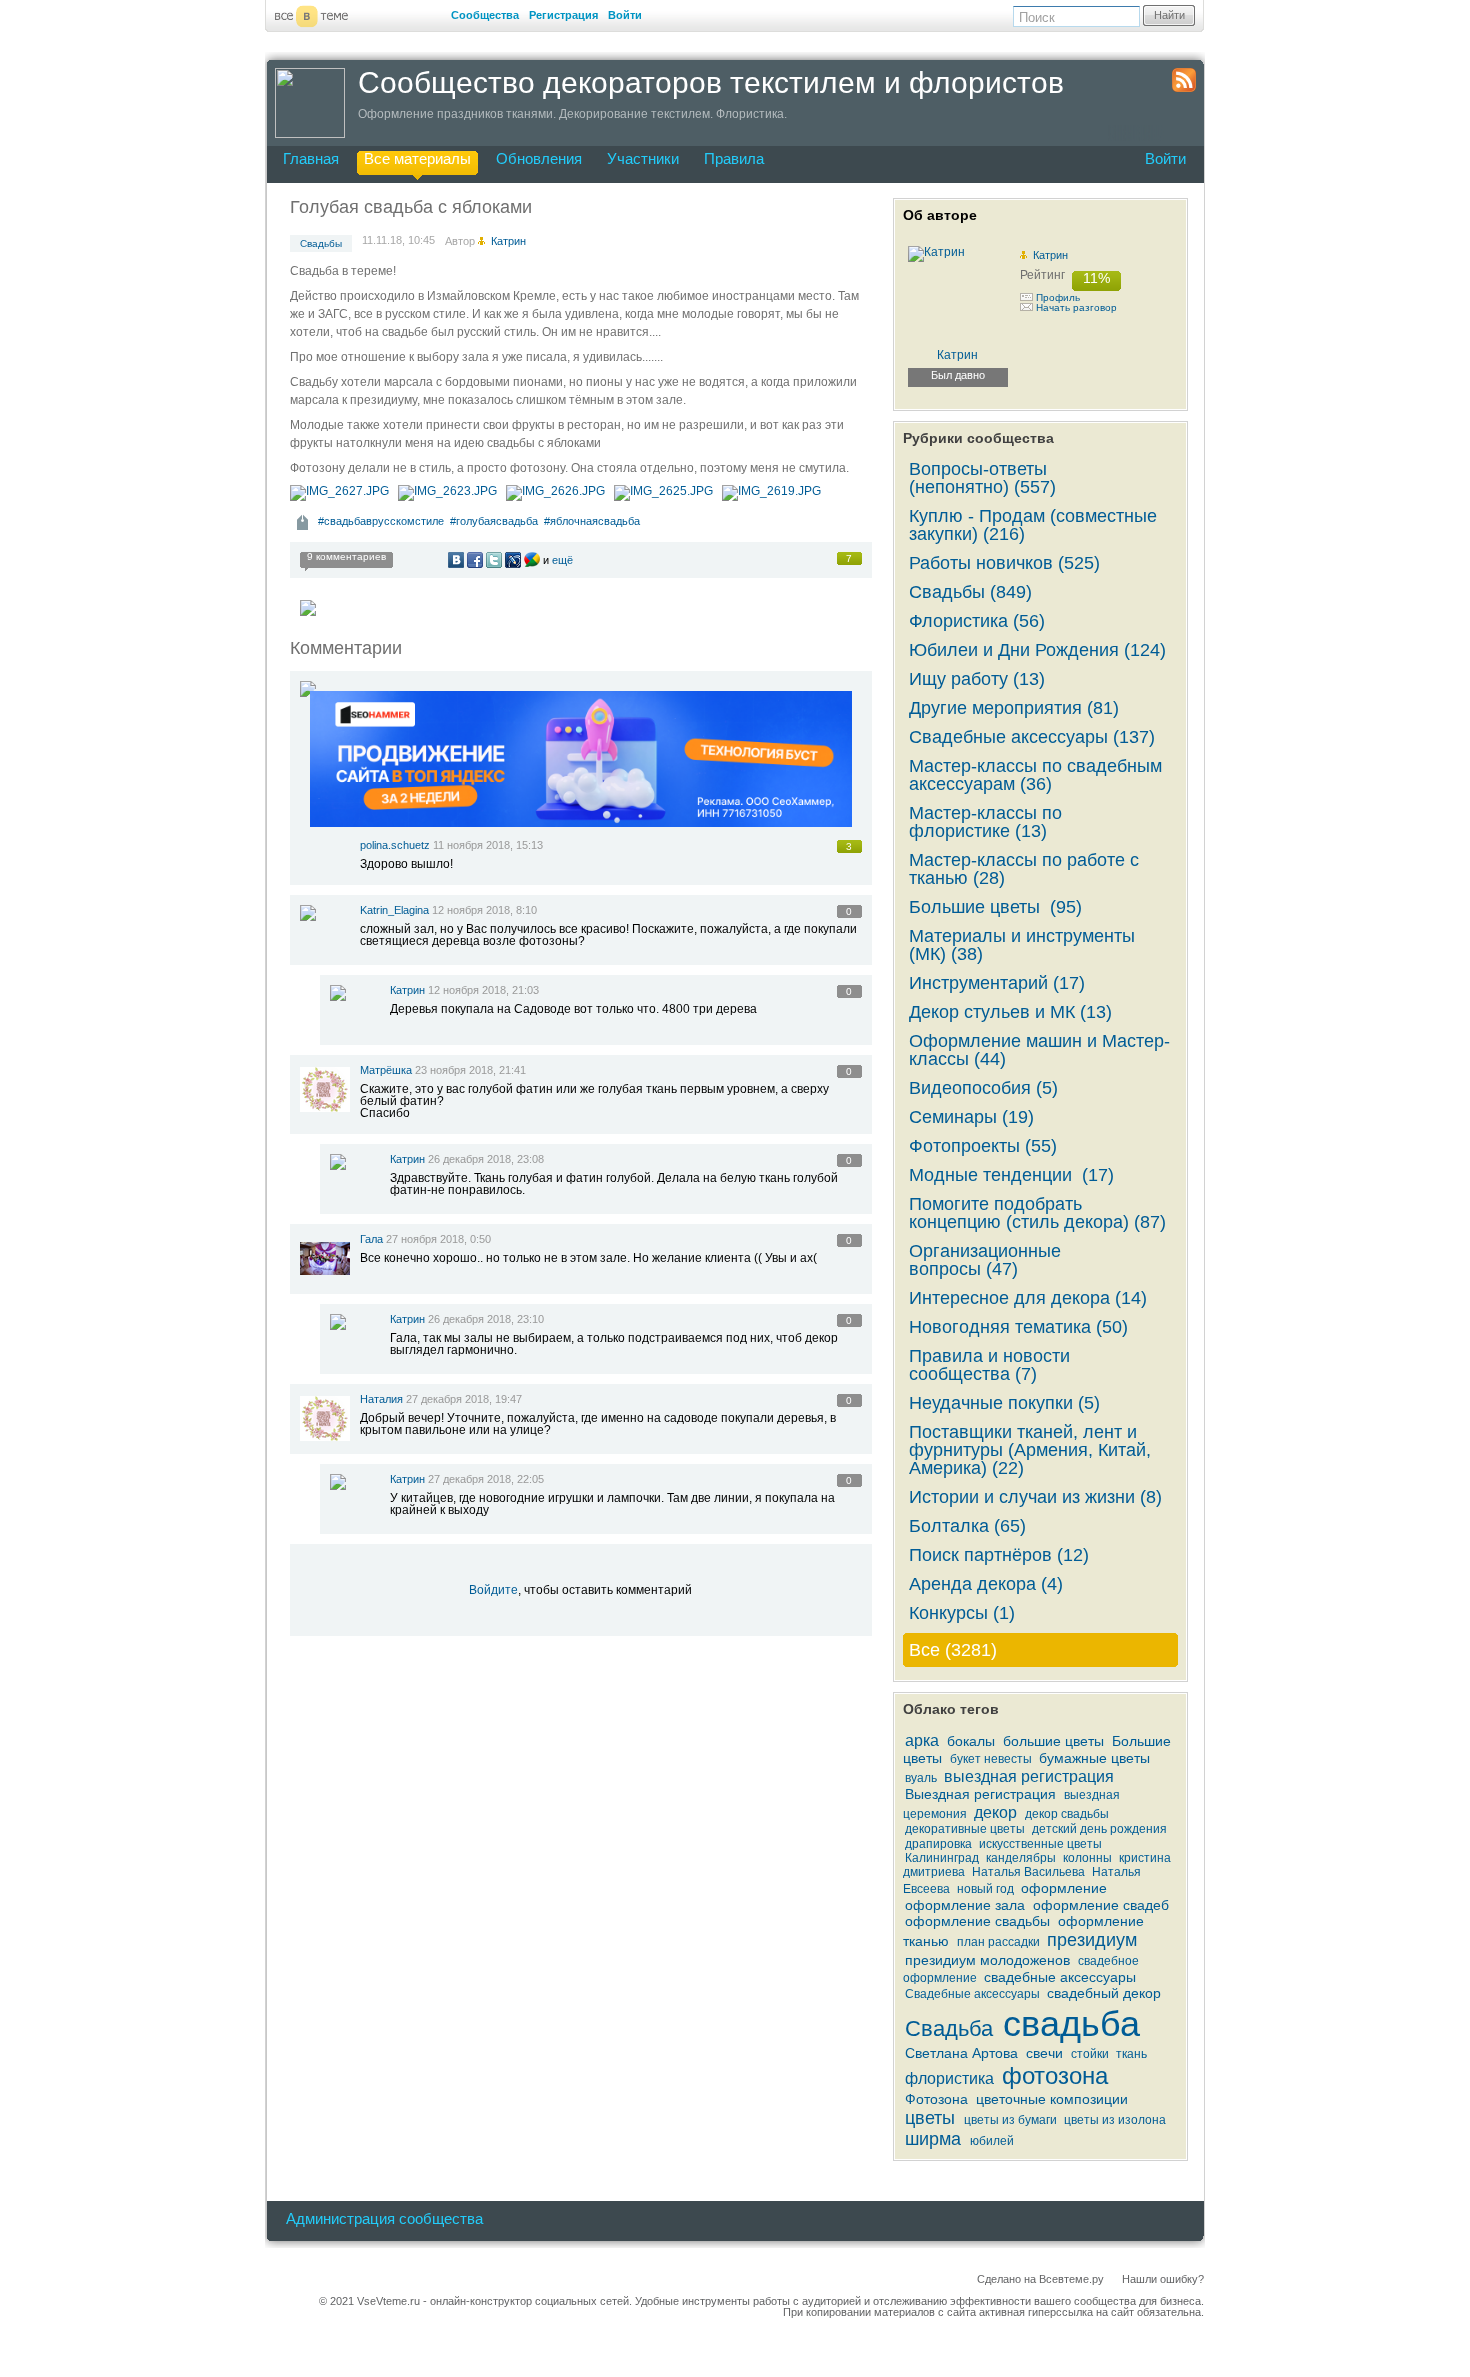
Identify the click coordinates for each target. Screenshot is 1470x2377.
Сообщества (485, 15)
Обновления (539, 158)
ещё (562, 560)
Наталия (381, 1399)
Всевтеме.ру (1071, 2279)
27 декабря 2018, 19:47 (464, 1399)
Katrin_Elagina (394, 910)
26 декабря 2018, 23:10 (486, 1319)
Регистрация (563, 15)
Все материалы (417, 158)
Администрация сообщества (384, 2218)
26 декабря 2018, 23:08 (486, 1159)
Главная (311, 158)
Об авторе (940, 215)
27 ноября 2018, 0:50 (438, 1239)
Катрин (407, 990)
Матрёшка (386, 1070)
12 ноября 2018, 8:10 (484, 910)
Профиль (1058, 297)
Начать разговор (1076, 307)
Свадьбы (321, 243)
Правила (734, 158)
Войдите (493, 1590)
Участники (643, 158)
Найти (1169, 15)
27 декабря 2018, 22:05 (486, 1479)
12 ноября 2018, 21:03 (483, 990)
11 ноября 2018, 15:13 (488, 845)
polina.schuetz (395, 845)
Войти (625, 15)
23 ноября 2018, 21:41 (470, 1070)
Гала (373, 1239)
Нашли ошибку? (1163, 2279)
